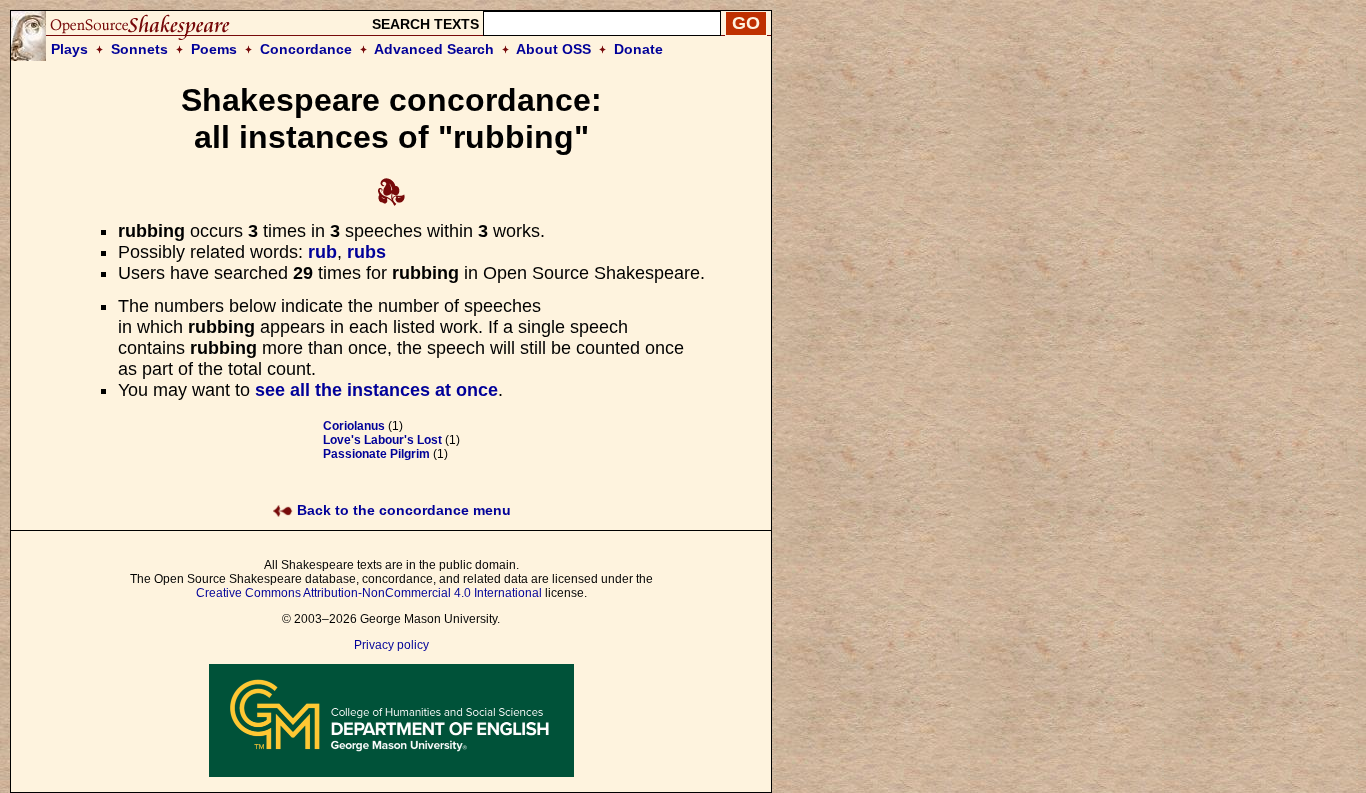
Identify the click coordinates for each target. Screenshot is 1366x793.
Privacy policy (391, 645)
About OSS (553, 49)
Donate (638, 49)
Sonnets (139, 49)
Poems (214, 49)
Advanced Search (434, 49)
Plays (69, 49)
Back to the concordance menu (402, 510)
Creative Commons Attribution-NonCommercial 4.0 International (369, 593)
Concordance (306, 49)
